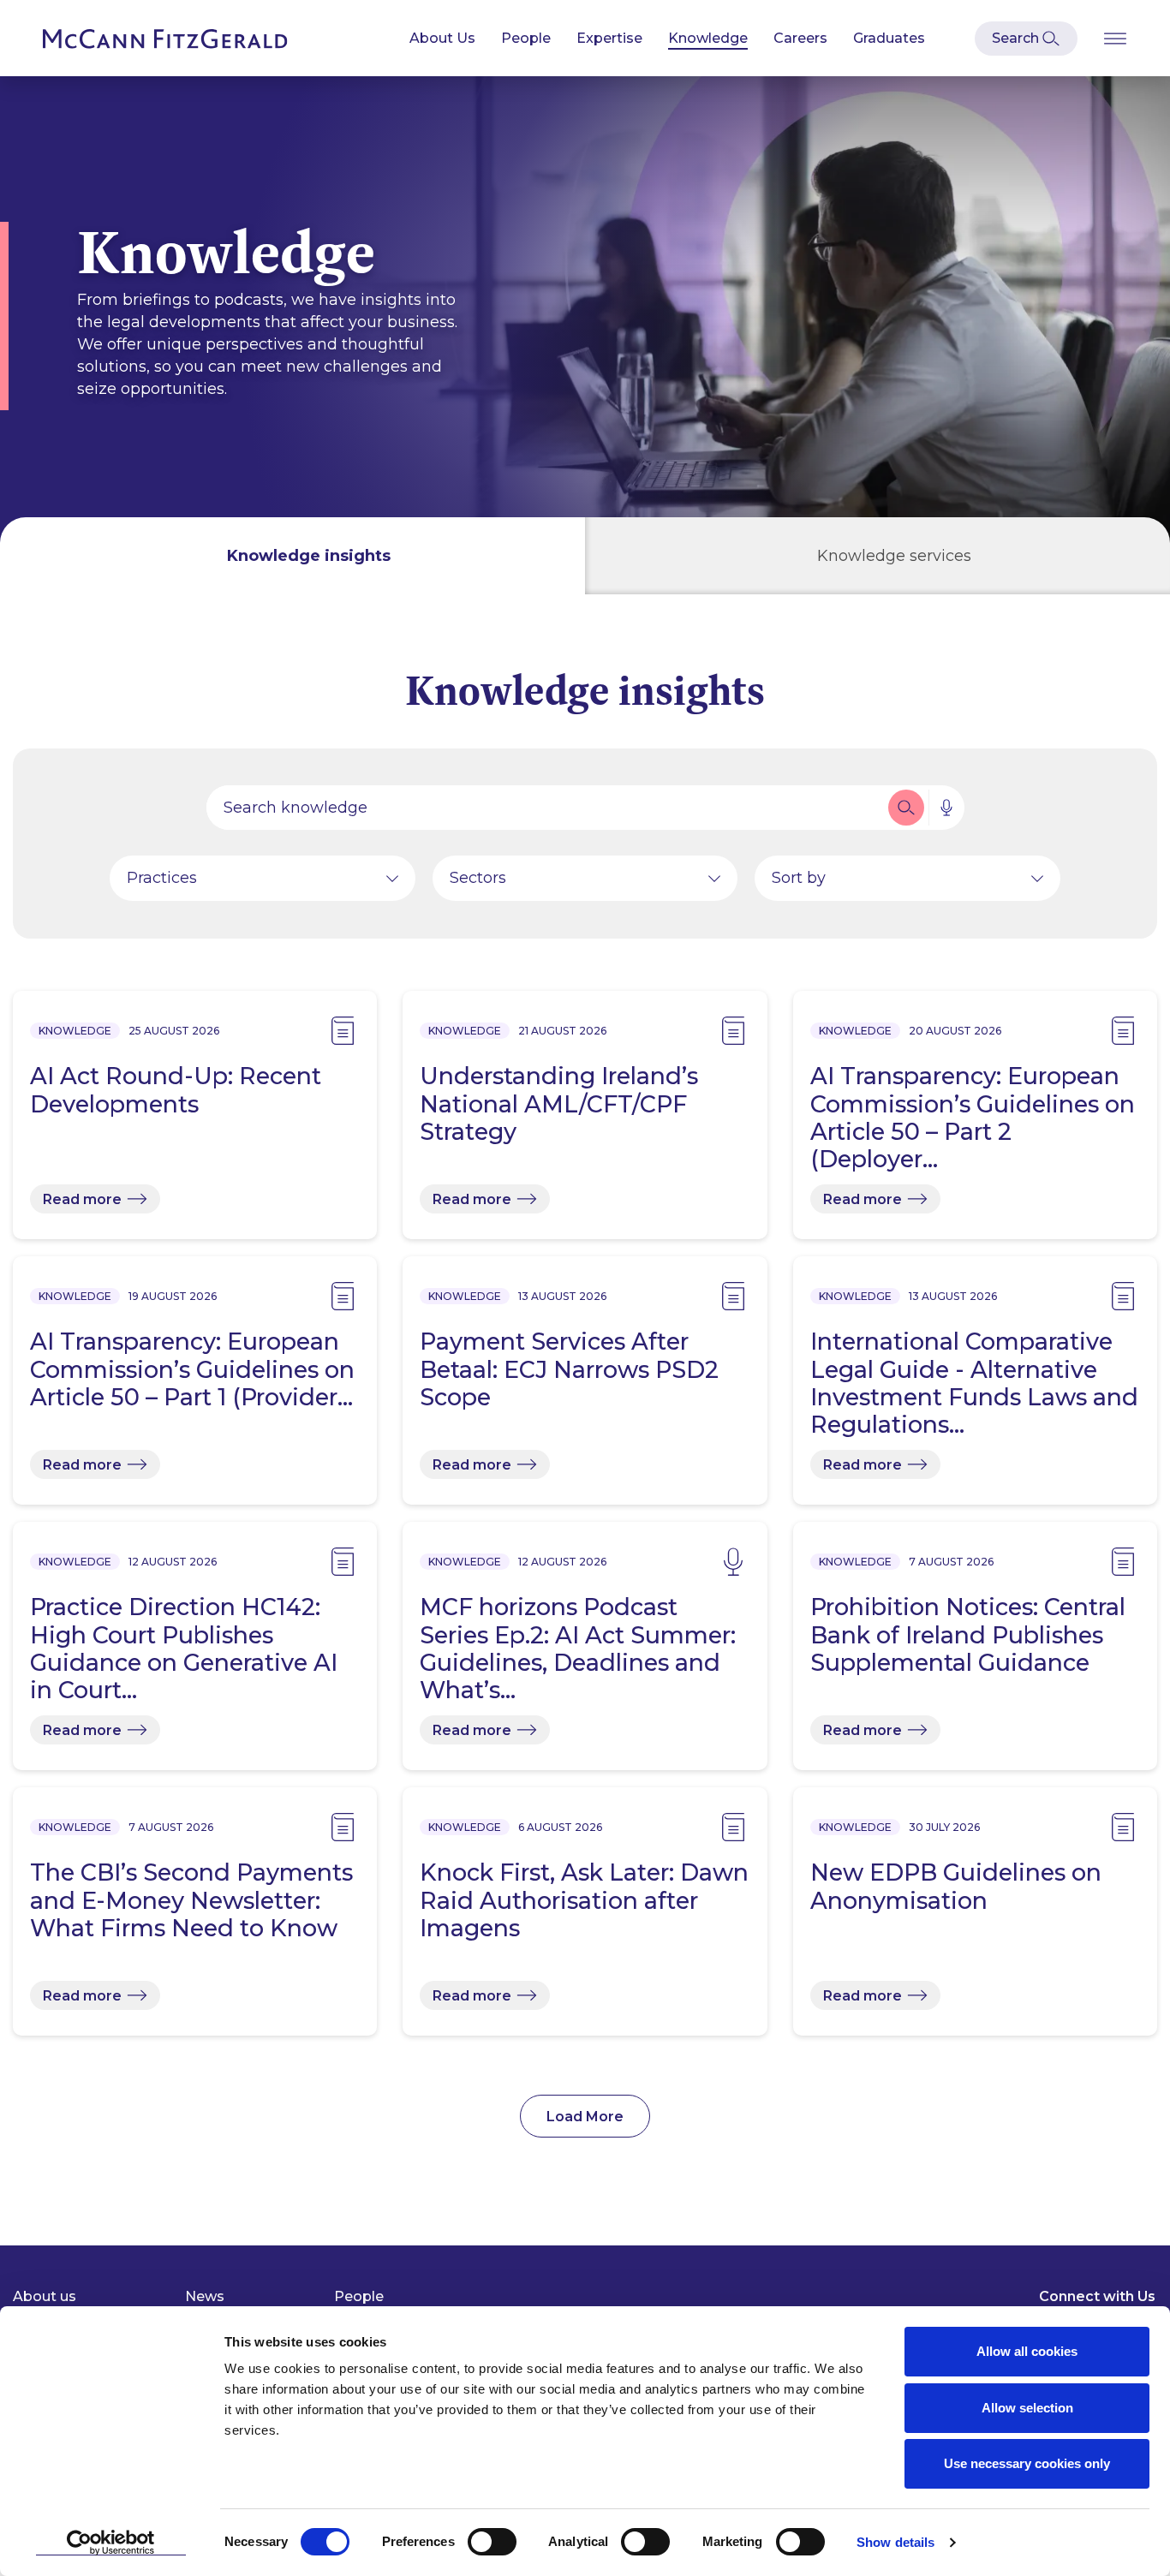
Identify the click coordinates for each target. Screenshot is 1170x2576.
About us (45, 2296)
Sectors (478, 878)
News (205, 2296)
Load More (585, 2117)
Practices (162, 878)
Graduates (889, 38)
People (526, 38)
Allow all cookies (1027, 2351)
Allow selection (1027, 2408)
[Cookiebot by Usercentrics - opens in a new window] (111, 2543)
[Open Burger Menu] (1115, 38)
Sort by (799, 878)
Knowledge (708, 38)
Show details (895, 2542)
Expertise (609, 38)
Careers (800, 38)
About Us (442, 38)
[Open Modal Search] (1026, 39)
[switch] (492, 2542)
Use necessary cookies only (1027, 2463)
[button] (906, 808)
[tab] (292, 556)
